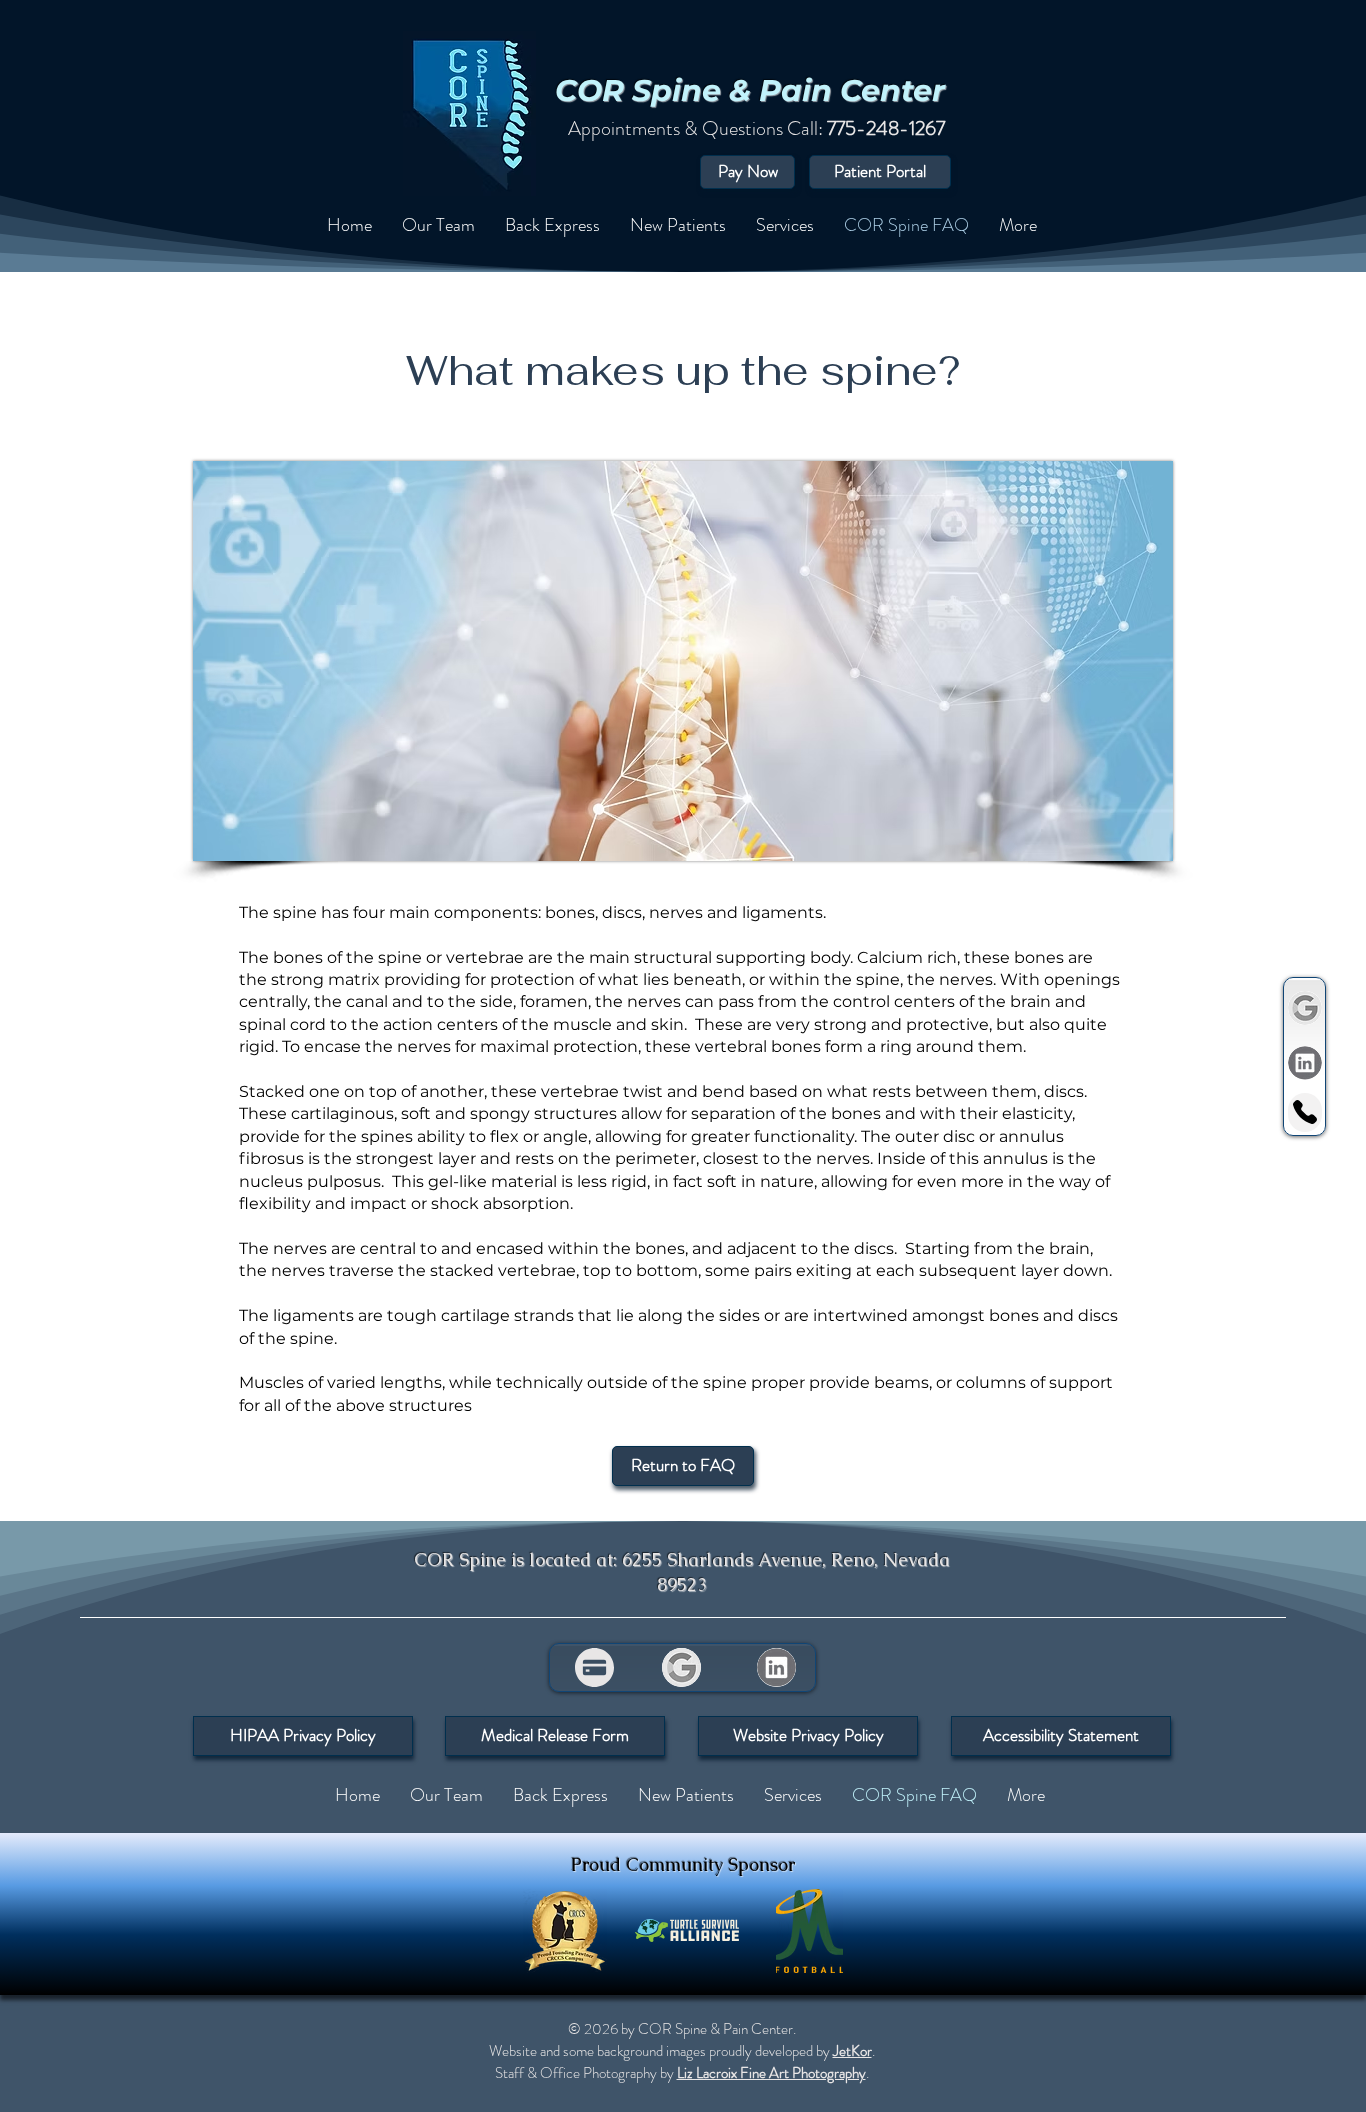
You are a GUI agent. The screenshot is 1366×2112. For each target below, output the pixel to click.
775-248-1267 (886, 128)
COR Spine (642, 90)
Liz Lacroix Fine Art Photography (771, 2073)
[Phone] (1305, 1112)
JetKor (852, 2051)
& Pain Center (837, 90)
